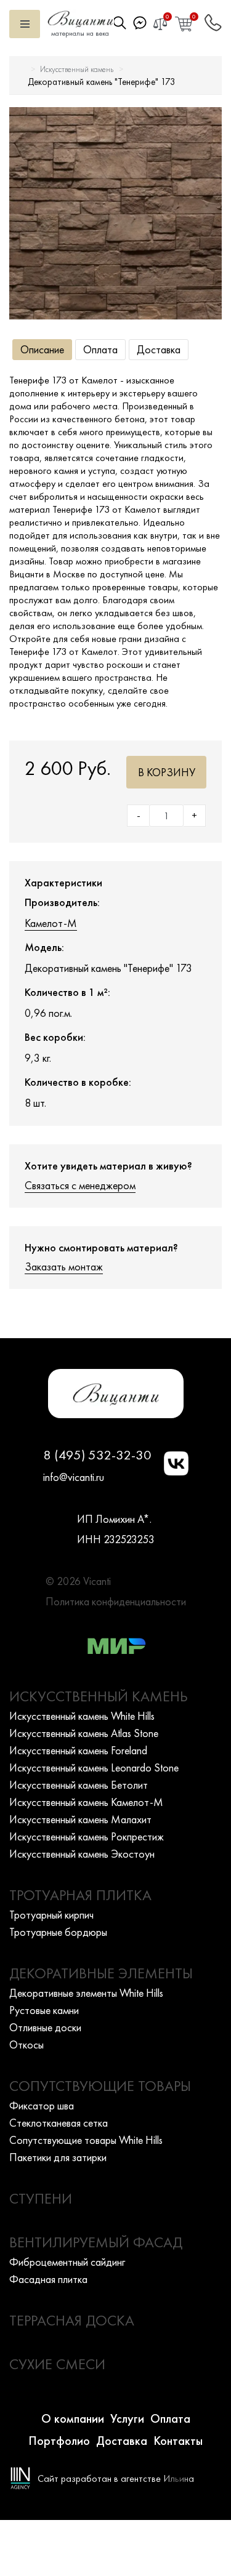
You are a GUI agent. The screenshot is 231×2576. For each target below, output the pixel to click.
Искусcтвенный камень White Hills (82, 1716)
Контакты (178, 2441)
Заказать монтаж (64, 1266)
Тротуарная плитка (80, 1895)
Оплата (100, 349)
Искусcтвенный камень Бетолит (79, 1785)
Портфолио (59, 2441)
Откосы (26, 2044)
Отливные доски (45, 2027)
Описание (42, 349)
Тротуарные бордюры (58, 1932)
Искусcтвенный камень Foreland (78, 1750)
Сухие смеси (57, 2364)
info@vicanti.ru (74, 1477)
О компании (73, 2418)
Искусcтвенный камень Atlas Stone (84, 1733)
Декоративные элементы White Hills (86, 1993)
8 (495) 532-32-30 (97, 1455)
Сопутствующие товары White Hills (86, 2140)
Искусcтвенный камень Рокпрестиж (87, 1836)
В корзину (167, 772)
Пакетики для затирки (58, 2157)
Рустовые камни (44, 2010)
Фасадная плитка (48, 2279)
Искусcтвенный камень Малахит (80, 1819)
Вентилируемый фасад (96, 2242)
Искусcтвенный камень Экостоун (82, 1854)
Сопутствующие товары (100, 2086)
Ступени (41, 2198)
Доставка (159, 349)
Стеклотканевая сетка (59, 2123)
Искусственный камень (77, 69)
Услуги (127, 2418)
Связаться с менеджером (80, 1185)
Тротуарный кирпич (51, 1915)
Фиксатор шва (42, 2105)
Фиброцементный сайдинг (67, 2262)
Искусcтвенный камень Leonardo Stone (94, 1767)
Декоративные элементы (101, 1973)
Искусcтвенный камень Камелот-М (86, 1802)
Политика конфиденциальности (116, 1601)
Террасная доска (72, 2320)
